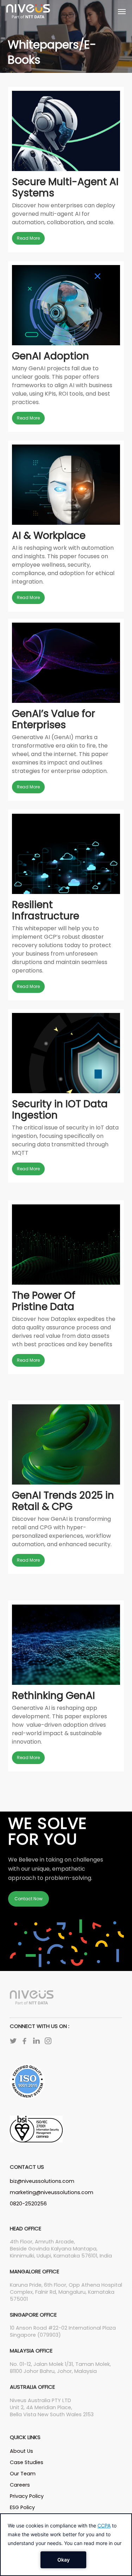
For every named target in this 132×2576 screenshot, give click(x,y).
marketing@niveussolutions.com (52, 2192)
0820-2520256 (28, 2204)
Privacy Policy (27, 2496)
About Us (21, 2451)
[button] (122, 11)
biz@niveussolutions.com (42, 2181)
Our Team (23, 2474)
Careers (20, 2485)
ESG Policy (22, 2507)
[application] (66, 2545)
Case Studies (27, 2462)
